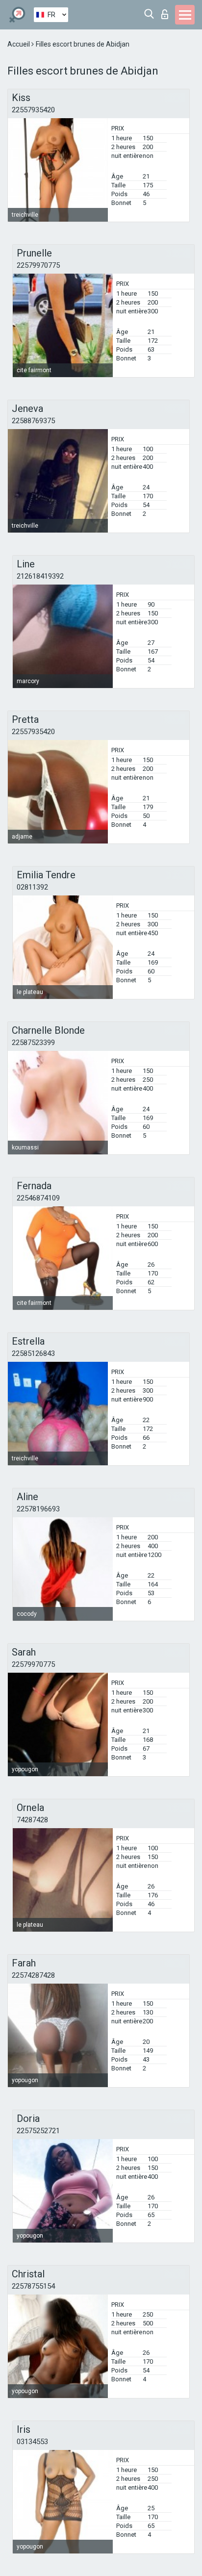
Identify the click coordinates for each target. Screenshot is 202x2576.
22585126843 (33, 1353)
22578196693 (38, 1509)
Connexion (167, 12)
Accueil (19, 44)
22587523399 (33, 1043)
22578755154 (33, 2286)
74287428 (32, 1820)
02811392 (32, 887)
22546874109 (38, 1198)
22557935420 (33, 110)
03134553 (32, 2442)
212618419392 (40, 576)
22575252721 (38, 2131)
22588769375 (33, 421)
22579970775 (38, 265)
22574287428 (33, 1975)
